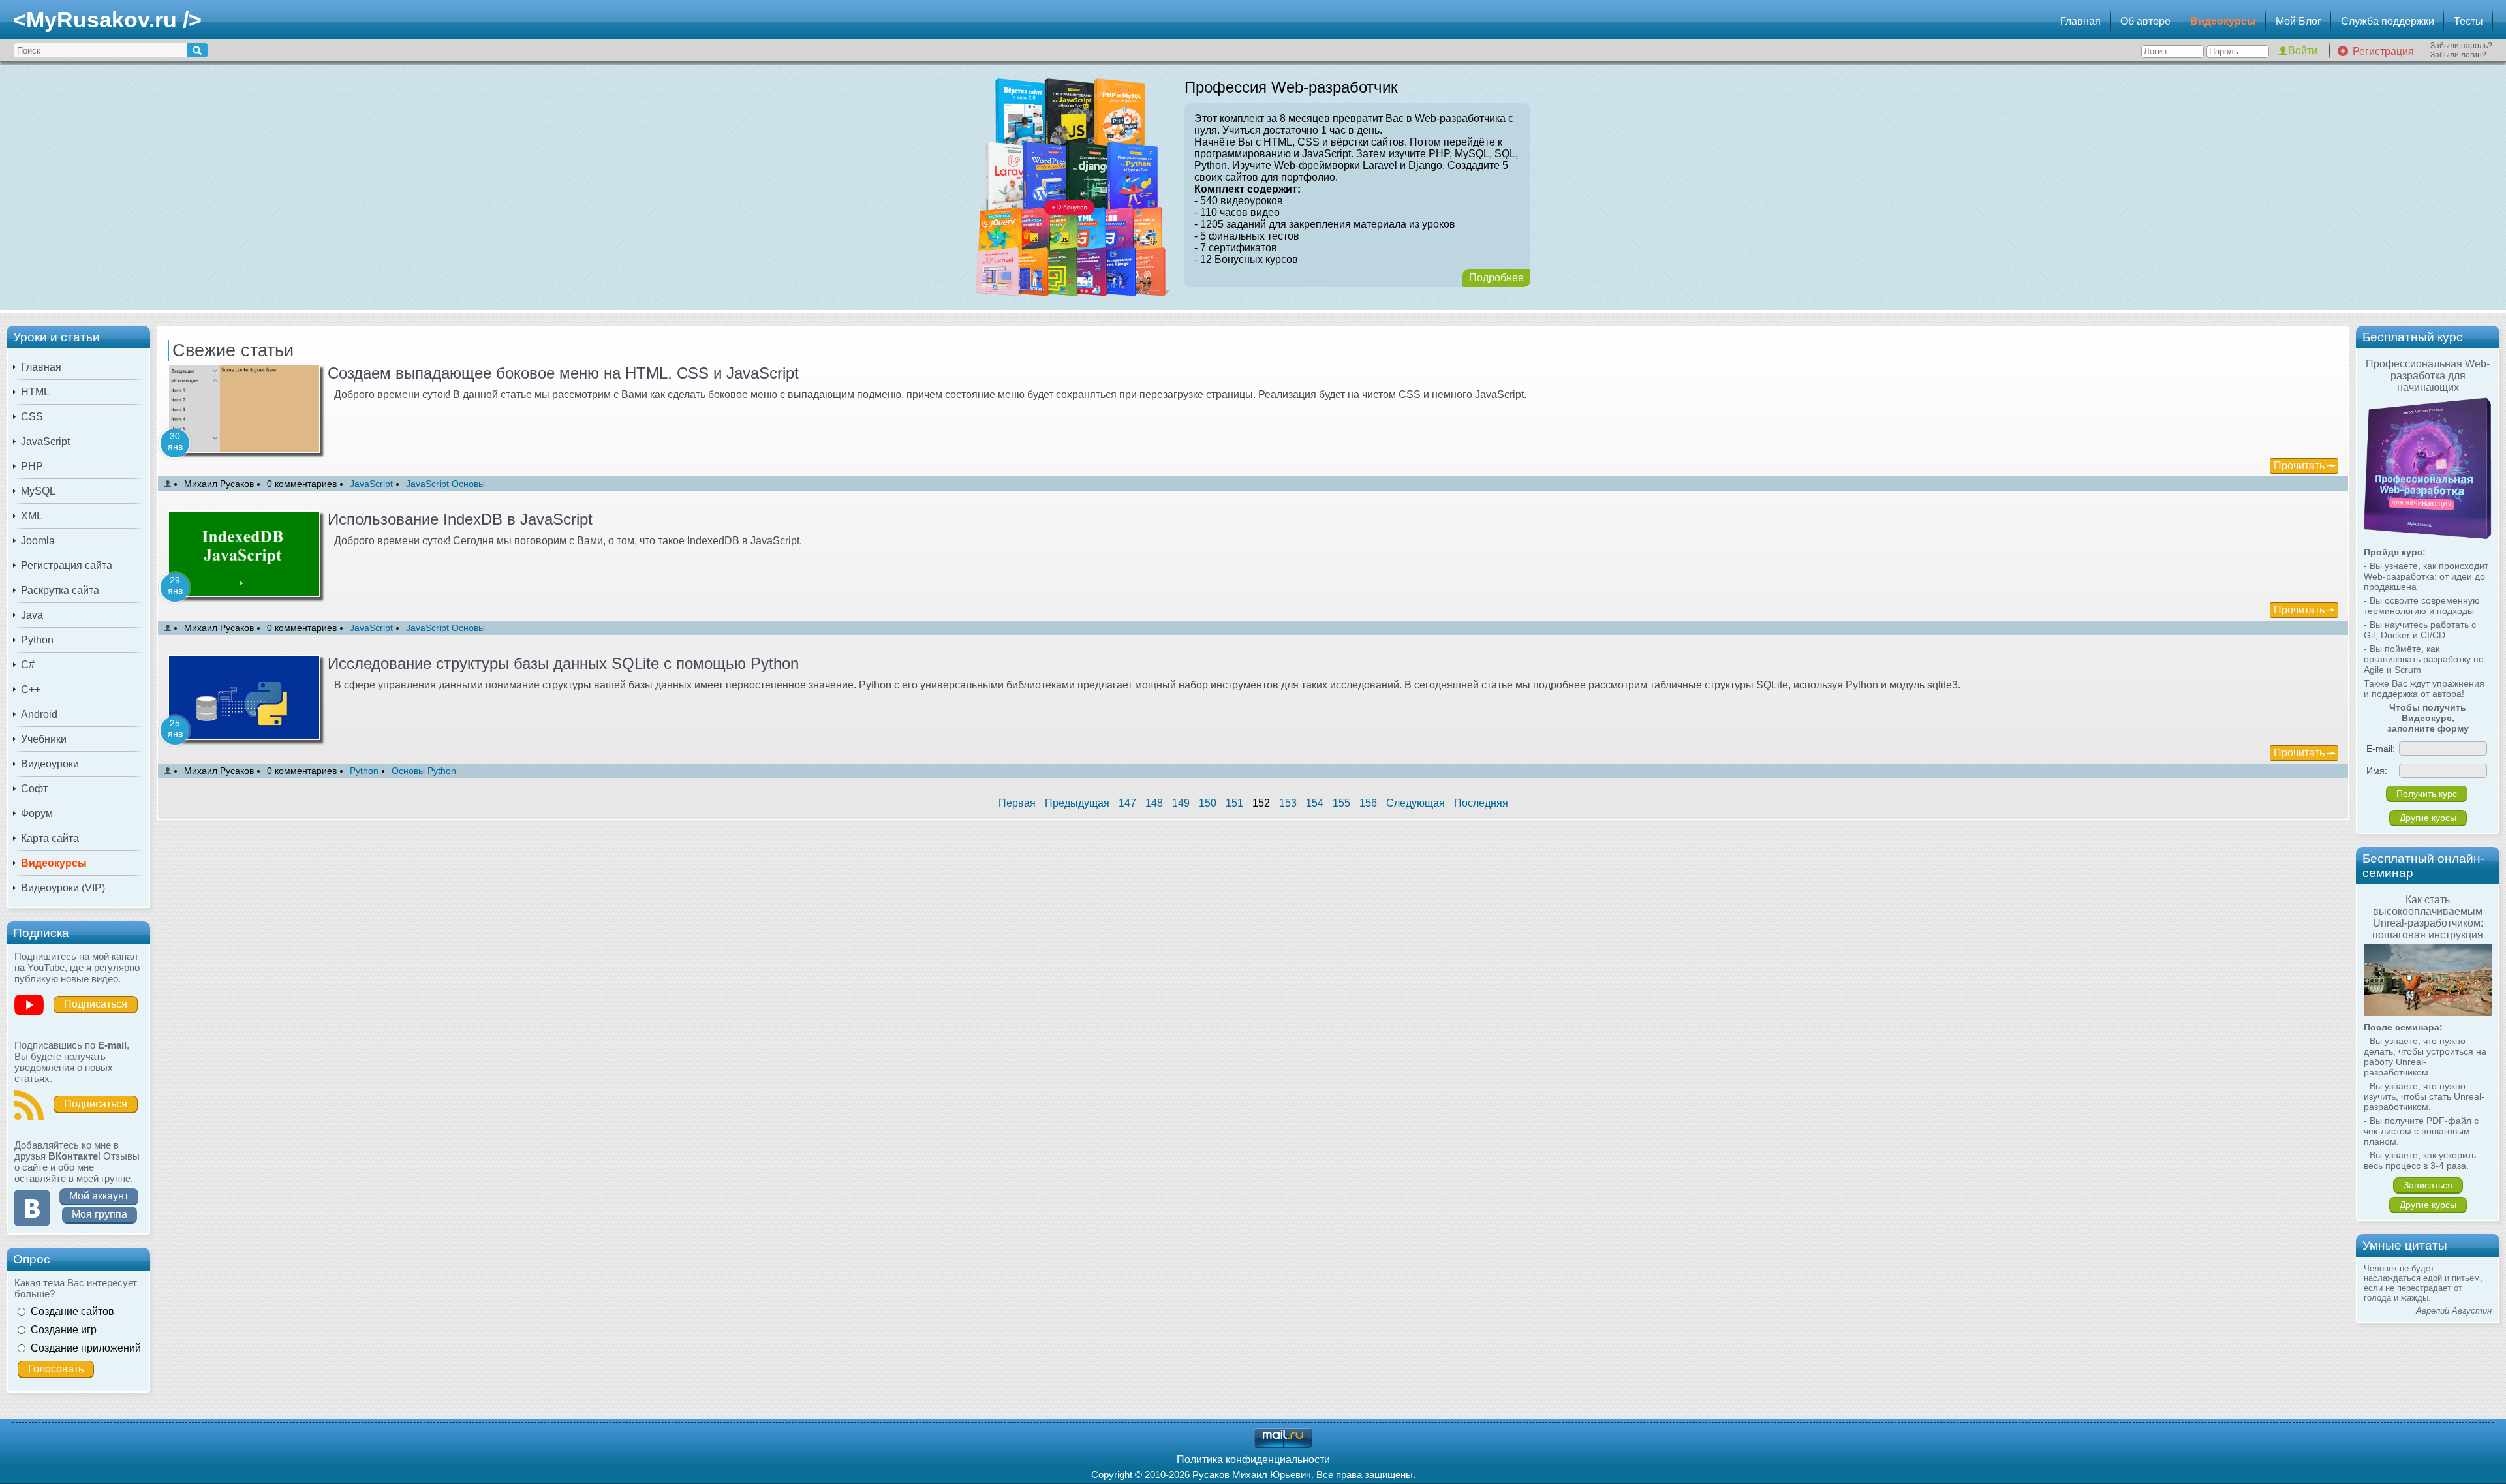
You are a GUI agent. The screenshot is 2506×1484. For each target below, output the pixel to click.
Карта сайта (50, 838)
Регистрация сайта (67, 565)
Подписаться (96, 1004)
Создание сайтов (72, 1311)
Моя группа (100, 1214)
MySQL (38, 491)
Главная (2081, 21)
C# (28, 665)
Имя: (2377, 771)
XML (32, 516)
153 (1288, 803)
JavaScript (45, 441)
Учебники (44, 739)
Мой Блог (2298, 21)
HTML (35, 392)
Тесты (2468, 21)
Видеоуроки (50, 764)
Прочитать (2299, 466)
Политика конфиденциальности (1253, 1460)
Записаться (2428, 1185)
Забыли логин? (2458, 55)
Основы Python (424, 771)
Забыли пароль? (2461, 46)
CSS (32, 417)
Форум (37, 813)
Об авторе (2145, 21)
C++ (31, 689)
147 (1127, 803)
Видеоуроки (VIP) (63, 888)
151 (1234, 803)
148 (1154, 803)
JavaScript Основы (445, 484)
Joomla (38, 541)
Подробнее (1496, 278)
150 (1208, 803)
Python (37, 640)
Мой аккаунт (99, 1196)
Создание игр (64, 1330)
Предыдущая (1077, 803)
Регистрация (2383, 51)
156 (1368, 803)
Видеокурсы (2223, 21)
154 (1315, 803)
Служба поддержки (2388, 21)
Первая (1017, 803)
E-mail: (2381, 749)
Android (39, 714)
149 (1181, 803)
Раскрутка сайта (60, 590)
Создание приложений (86, 1348)
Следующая (1415, 803)
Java (32, 615)
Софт (34, 789)
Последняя (1481, 803)
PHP (32, 466)
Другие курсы (2428, 818)
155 (1341, 803)
